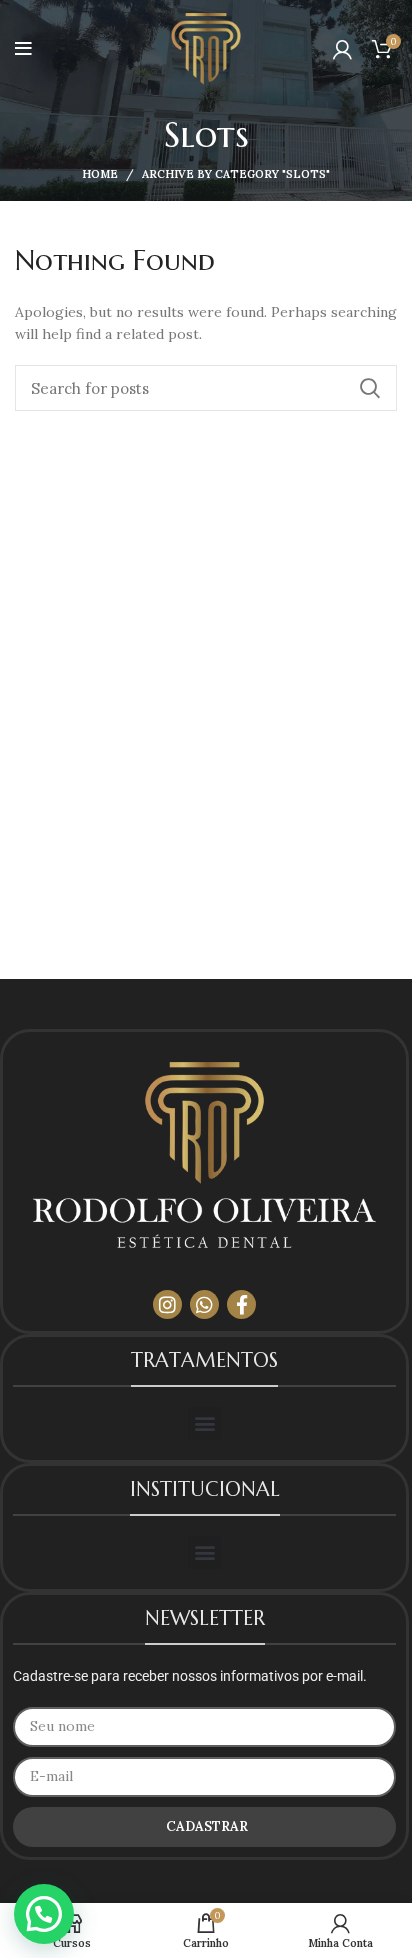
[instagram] (167, 1304)
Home (100, 174)
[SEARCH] (370, 388)
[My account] (342, 49)
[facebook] (241, 1304)
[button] (204, 1423)
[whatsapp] (204, 1304)
